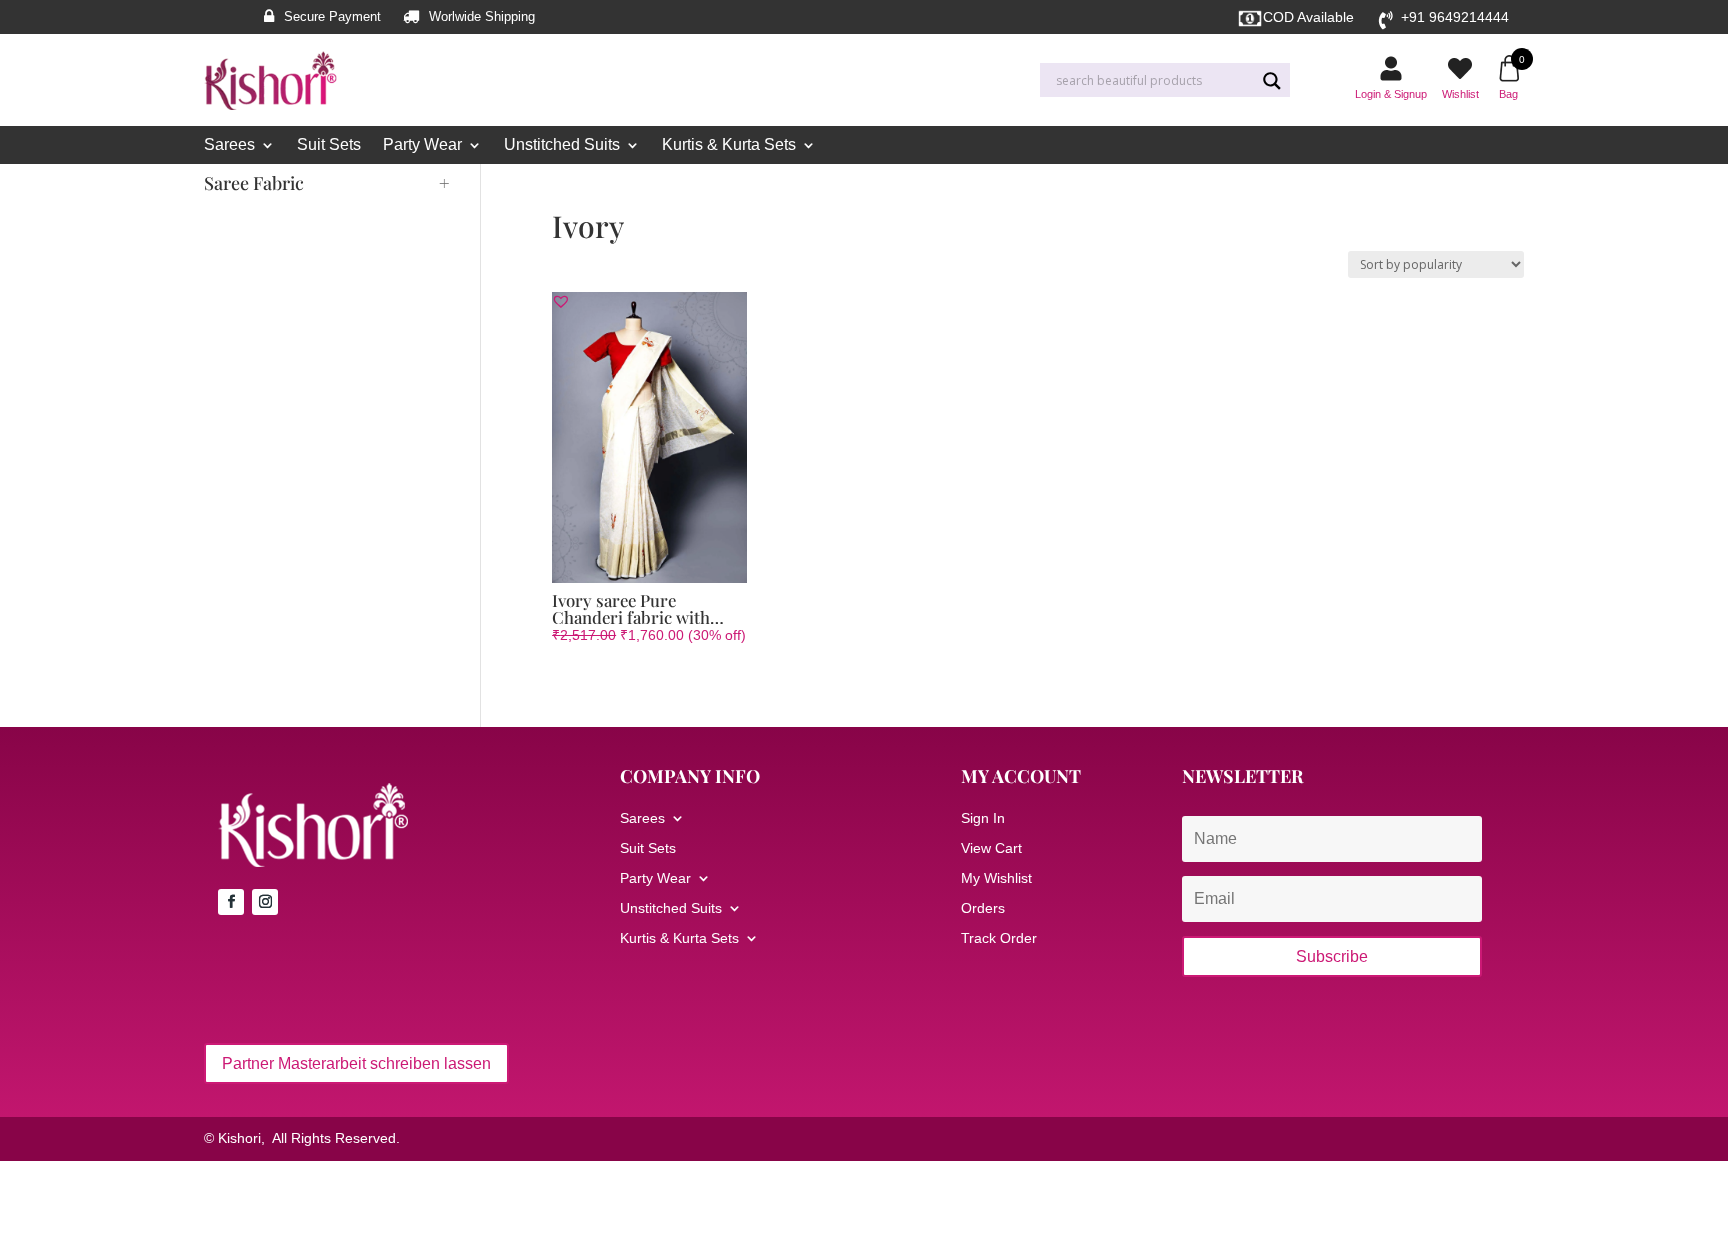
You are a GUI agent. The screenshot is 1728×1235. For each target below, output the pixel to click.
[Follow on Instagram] (265, 902)
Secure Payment (332, 17)
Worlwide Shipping (482, 17)
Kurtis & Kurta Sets (729, 145)
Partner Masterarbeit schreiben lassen (356, 1063)
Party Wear (422, 145)
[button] (561, 301)
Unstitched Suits (562, 145)
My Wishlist (996, 878)
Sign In (983, 818)
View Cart (991, 848)
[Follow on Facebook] (231, 902)
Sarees (229, 145)
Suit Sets (329, 145)
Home (569, 185)
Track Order (999, 938)
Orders (983, 908)
